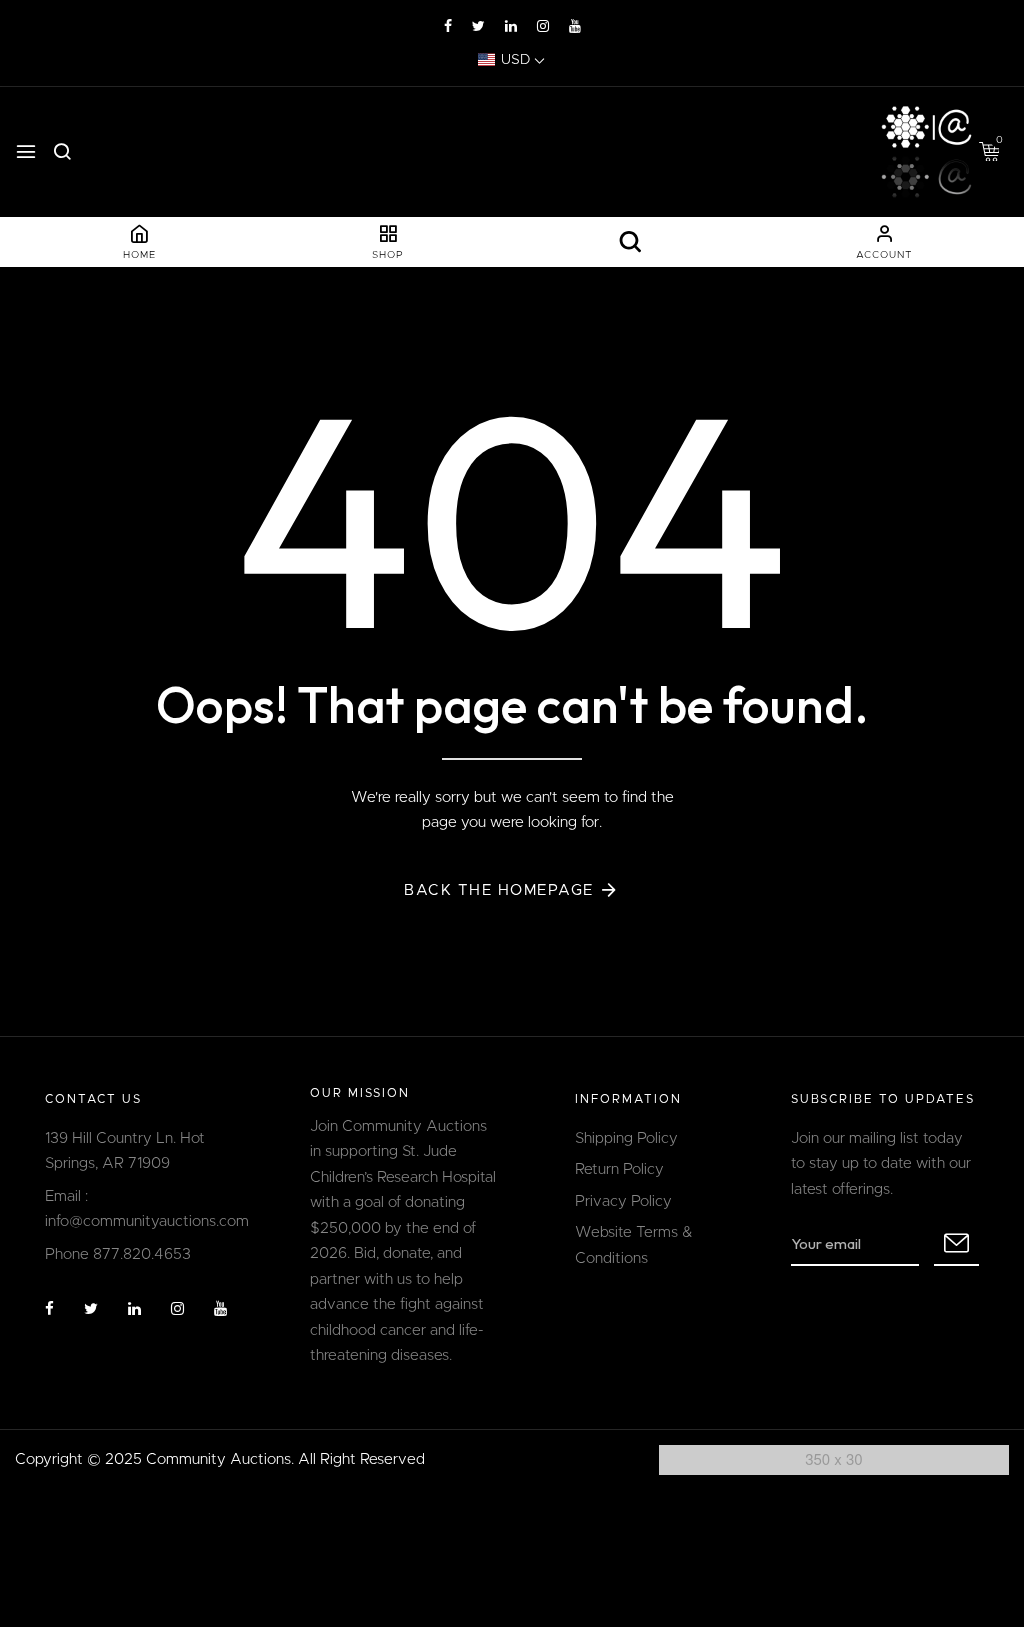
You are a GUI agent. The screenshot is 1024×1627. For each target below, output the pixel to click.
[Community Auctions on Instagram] (543, 27)
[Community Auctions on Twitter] (478, 27)
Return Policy (619, 1169)
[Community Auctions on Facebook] (448, 27)
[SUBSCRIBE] (956, 1244)
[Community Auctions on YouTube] (575, 27)
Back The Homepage (499, 890)
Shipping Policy (626, 1138)
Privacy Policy (623, 1201)
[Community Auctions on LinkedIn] (511, 27)
